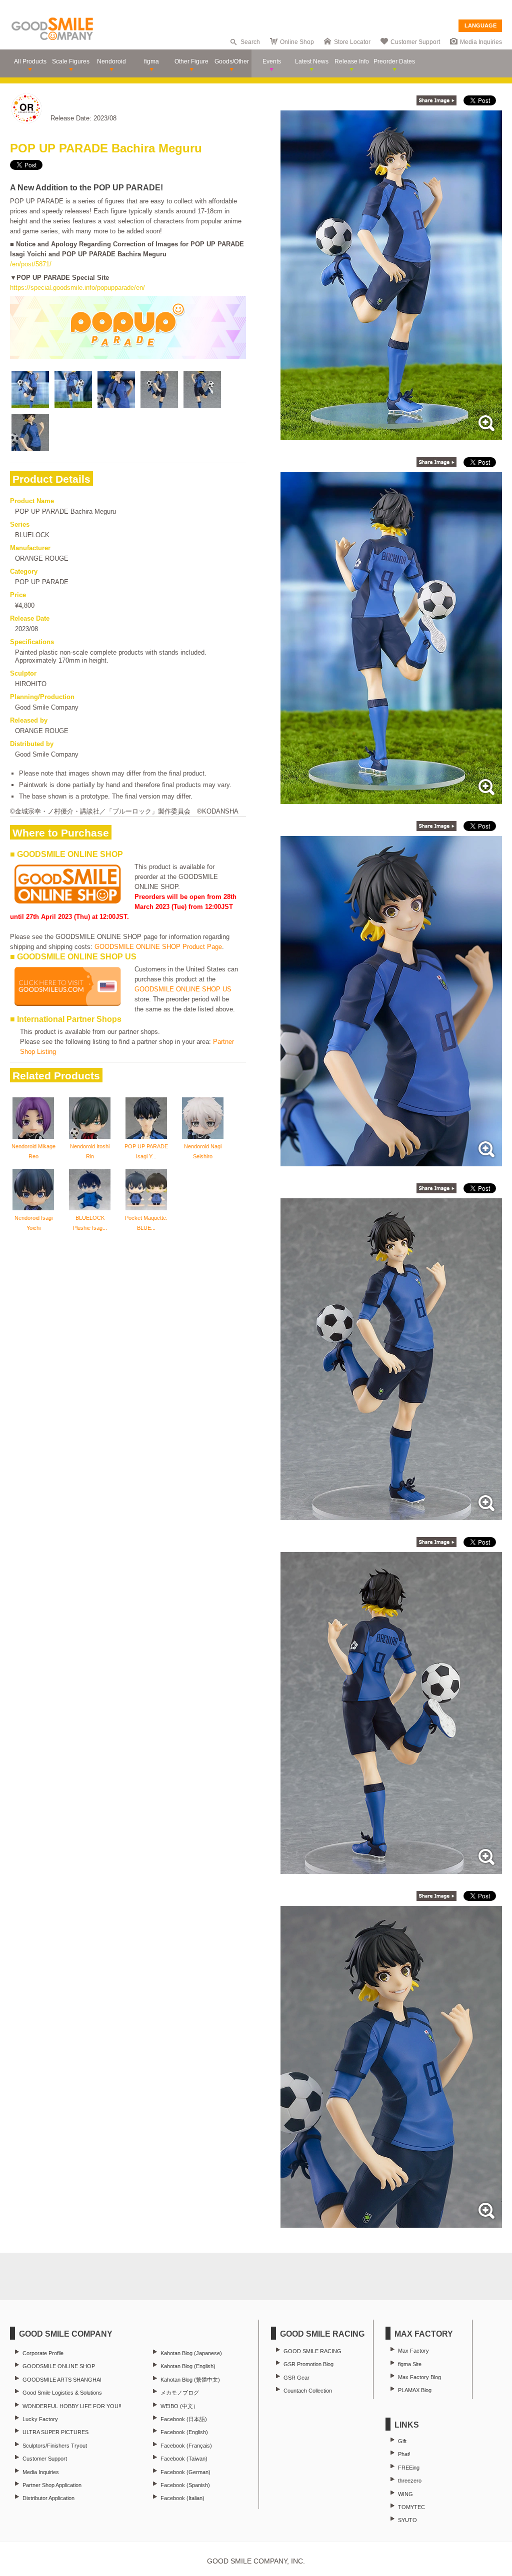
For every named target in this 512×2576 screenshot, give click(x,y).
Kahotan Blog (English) (188, 2366)
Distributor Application (48, 2498)
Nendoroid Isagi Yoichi (33, 1223)
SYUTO (407, 2520)
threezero (410, 2481)
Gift (402, 2441)
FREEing (409, 2468)
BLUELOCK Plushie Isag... (90, 1223)
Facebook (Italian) (182, 2498)
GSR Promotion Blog (308, 2364)
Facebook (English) (184, 2432)
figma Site (410, 2364)
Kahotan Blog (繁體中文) (190, 2380)
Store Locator (352, 42)
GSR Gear (296, 2378)
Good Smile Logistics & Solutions (62, 2393)
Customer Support (415, 42)
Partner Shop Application (52, 2485)
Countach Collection (308, 2391)
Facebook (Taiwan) (184, 2459)
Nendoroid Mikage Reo (33, 1151)
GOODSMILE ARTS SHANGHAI (62, 2380)
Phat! (404, 2454)
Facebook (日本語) (184, 2419)
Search (250, 42)
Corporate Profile (43, 2353)
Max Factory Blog (419, 2377)
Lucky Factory (40, 2419)
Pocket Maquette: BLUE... (146, 1223)
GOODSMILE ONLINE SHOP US (183, 989)
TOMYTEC (411, 2507)
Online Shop (297, 42)
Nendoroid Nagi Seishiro (203, 1151)
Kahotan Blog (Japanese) (191, 2353)
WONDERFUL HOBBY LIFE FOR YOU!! (72, 2406)
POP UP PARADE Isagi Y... (146, 1151)
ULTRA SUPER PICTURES (55, 2432)
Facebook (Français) (186, 2446)
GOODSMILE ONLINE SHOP (59, 2366)
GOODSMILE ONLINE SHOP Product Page (158, 947)
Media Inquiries (481, 42)
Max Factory (413, 2351)
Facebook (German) (185, 2472)
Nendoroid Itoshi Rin (90, 1151)
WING (405, 2494)
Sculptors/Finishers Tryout (55, 2446)
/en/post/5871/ (31, 264)
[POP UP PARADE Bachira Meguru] (391, 435)
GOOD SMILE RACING (312, 2351)
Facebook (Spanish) (185, 2485)
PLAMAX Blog (415, 2390)
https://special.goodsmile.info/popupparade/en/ (77, 288)
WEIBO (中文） (179, 2406)
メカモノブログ (180, 2393)
